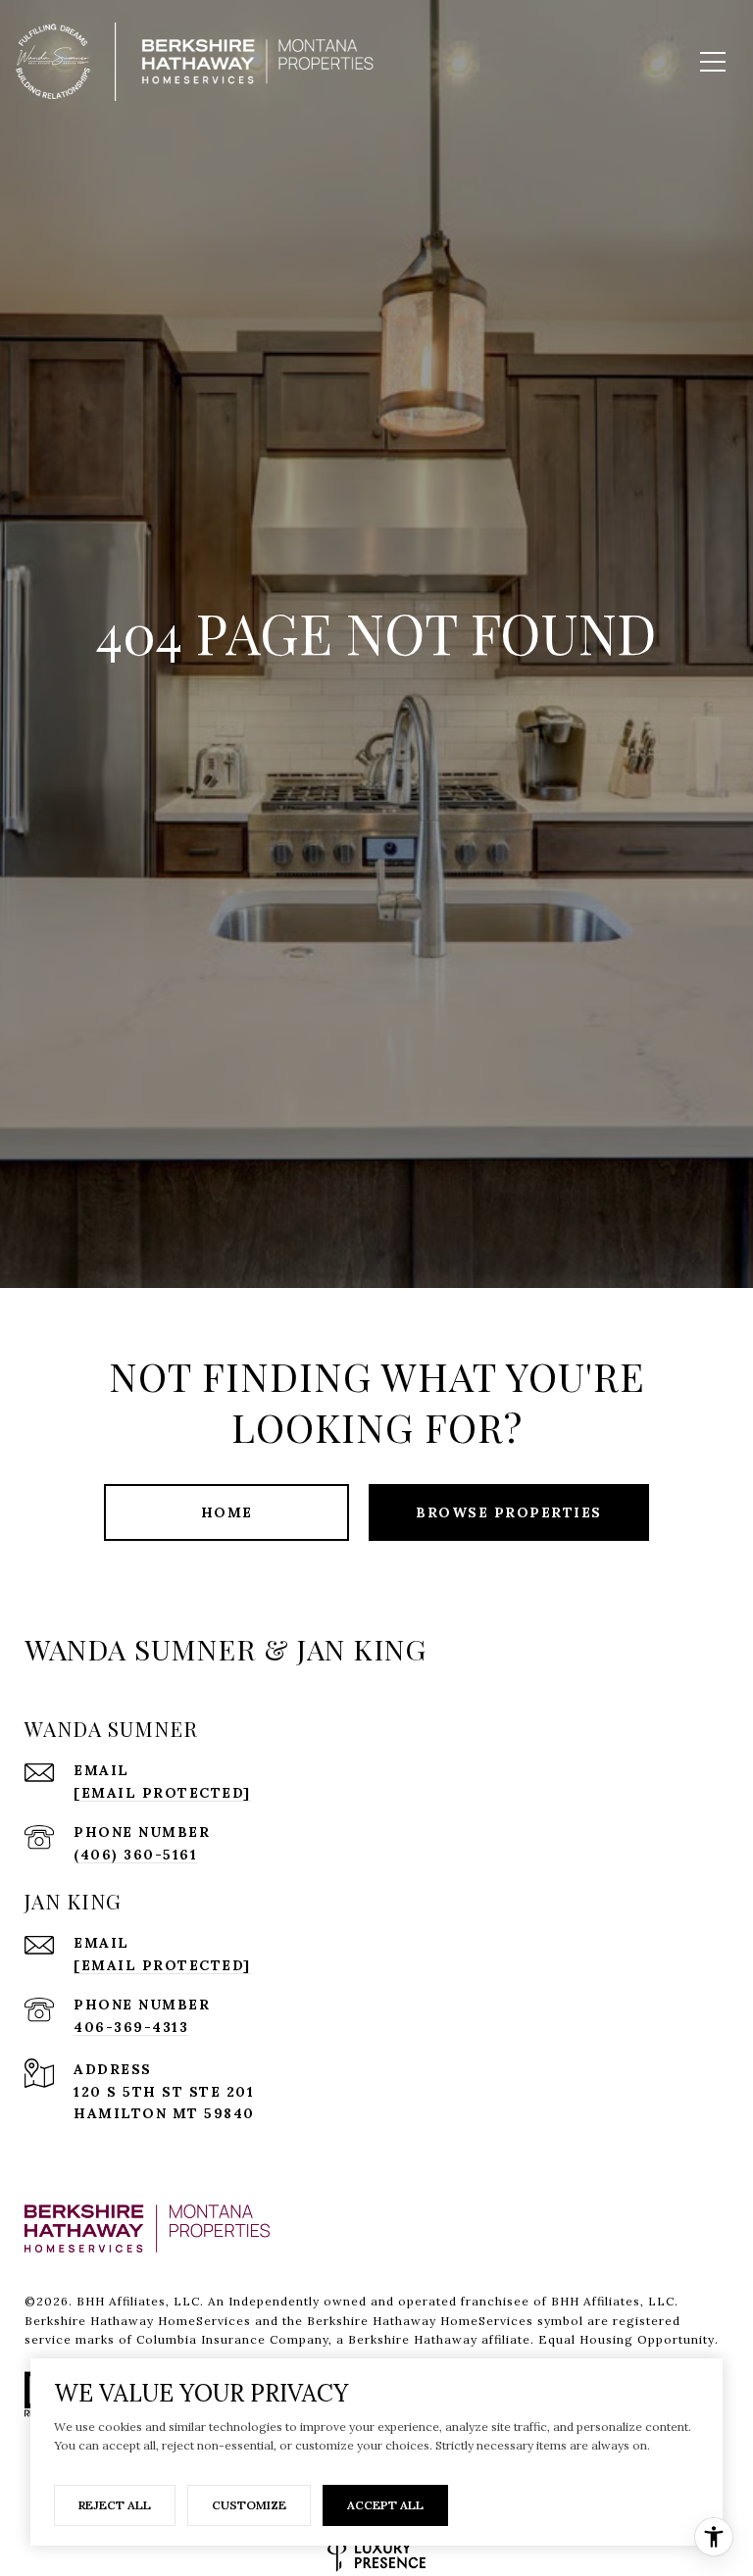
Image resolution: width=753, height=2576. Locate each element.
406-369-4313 (131, 2027)
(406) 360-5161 (135, 1855)
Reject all (115, 2505)
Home (227, 1512)
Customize (249, 2505)
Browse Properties (509, 1512)
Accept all (385, 2505)
